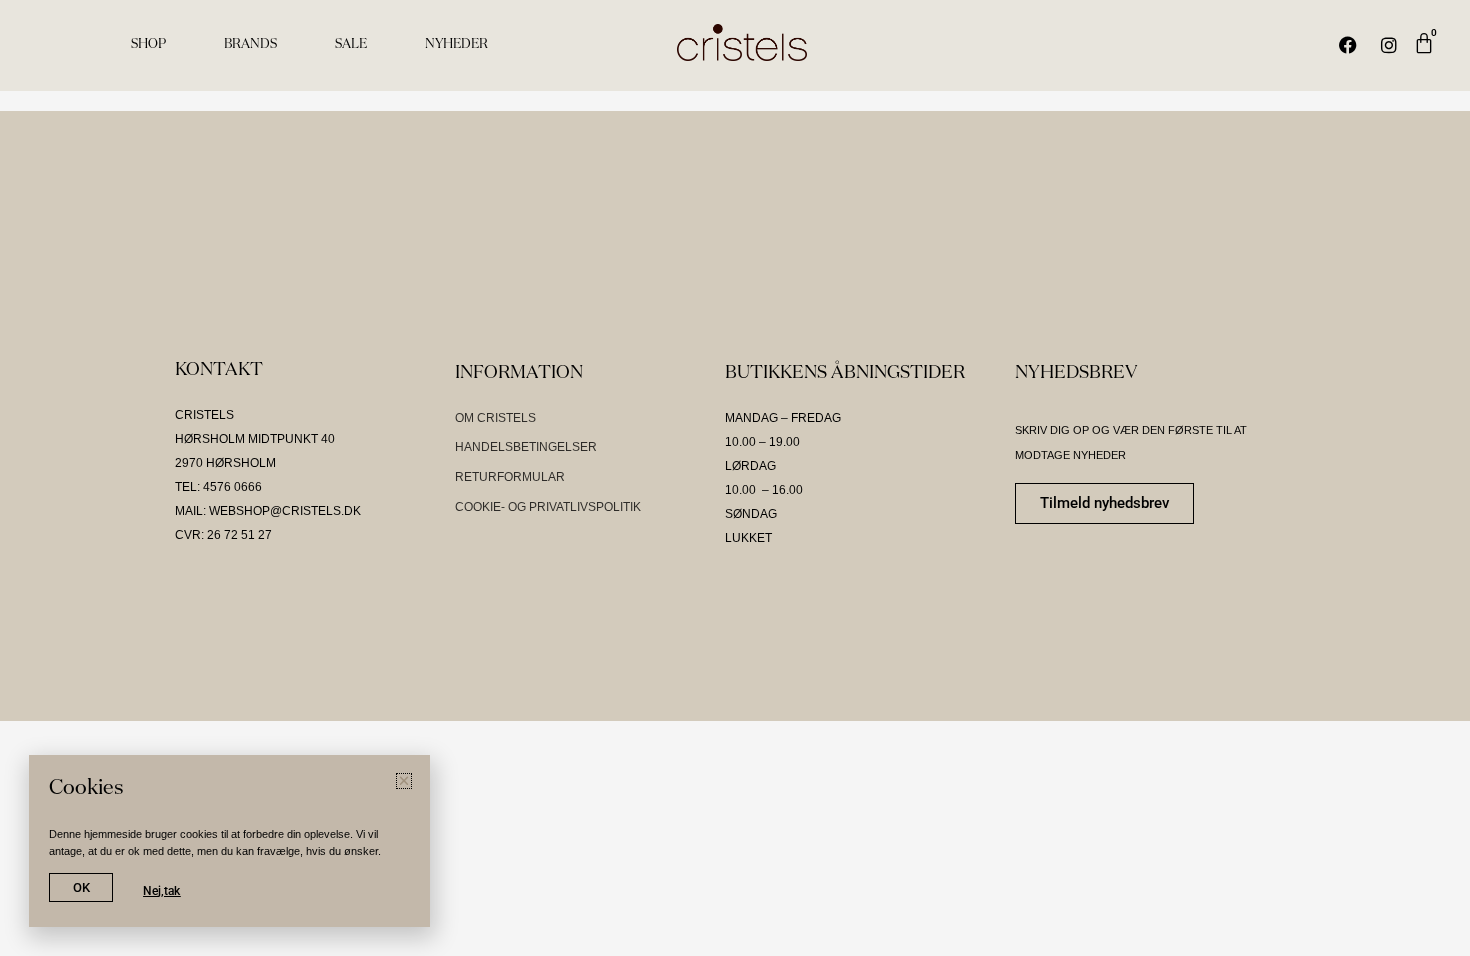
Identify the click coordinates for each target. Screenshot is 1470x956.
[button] (404, 781)
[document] (735, 478)
